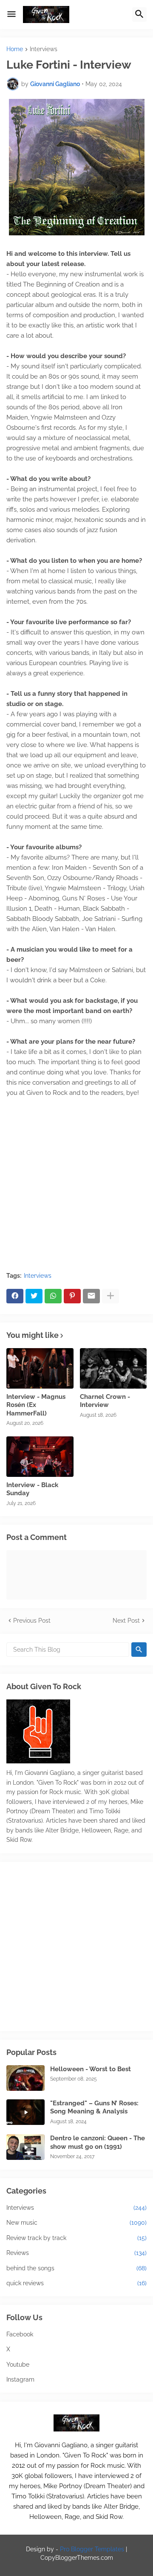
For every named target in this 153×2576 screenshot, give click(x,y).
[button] (11, 14)
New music (76, 2223)
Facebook (20, 2334)
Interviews (44, 49)
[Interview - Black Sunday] (40, 1457)
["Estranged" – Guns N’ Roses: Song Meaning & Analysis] (25, 2112)
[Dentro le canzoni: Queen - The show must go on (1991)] (25, 2147)
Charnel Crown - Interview (105, 1401)
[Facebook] (15, 1296)
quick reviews (76, 2283)
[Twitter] (34, 1296)
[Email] (91, 1296)
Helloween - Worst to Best (91, 2069)
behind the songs (76, 2268)
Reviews (76, 2253)
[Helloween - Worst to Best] (25, 2078)
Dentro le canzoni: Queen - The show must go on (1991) (98, 2142)
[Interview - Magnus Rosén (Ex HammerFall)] (40, 1368)
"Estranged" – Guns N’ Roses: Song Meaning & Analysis (94, 2107)
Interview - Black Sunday (32, 1489)
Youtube (18, 2365)
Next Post (126, 1621)
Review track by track (76, 2238)
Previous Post (32, 1621)
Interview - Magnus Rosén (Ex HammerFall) (36, 1405)
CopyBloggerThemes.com (77, 2558)
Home (15, 49)
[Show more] (110, 1296)
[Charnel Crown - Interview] (113, 1368)
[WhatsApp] (53, 1296)
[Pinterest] (72, 1296)
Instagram (20, 2379)
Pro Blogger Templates (92, 2549)
